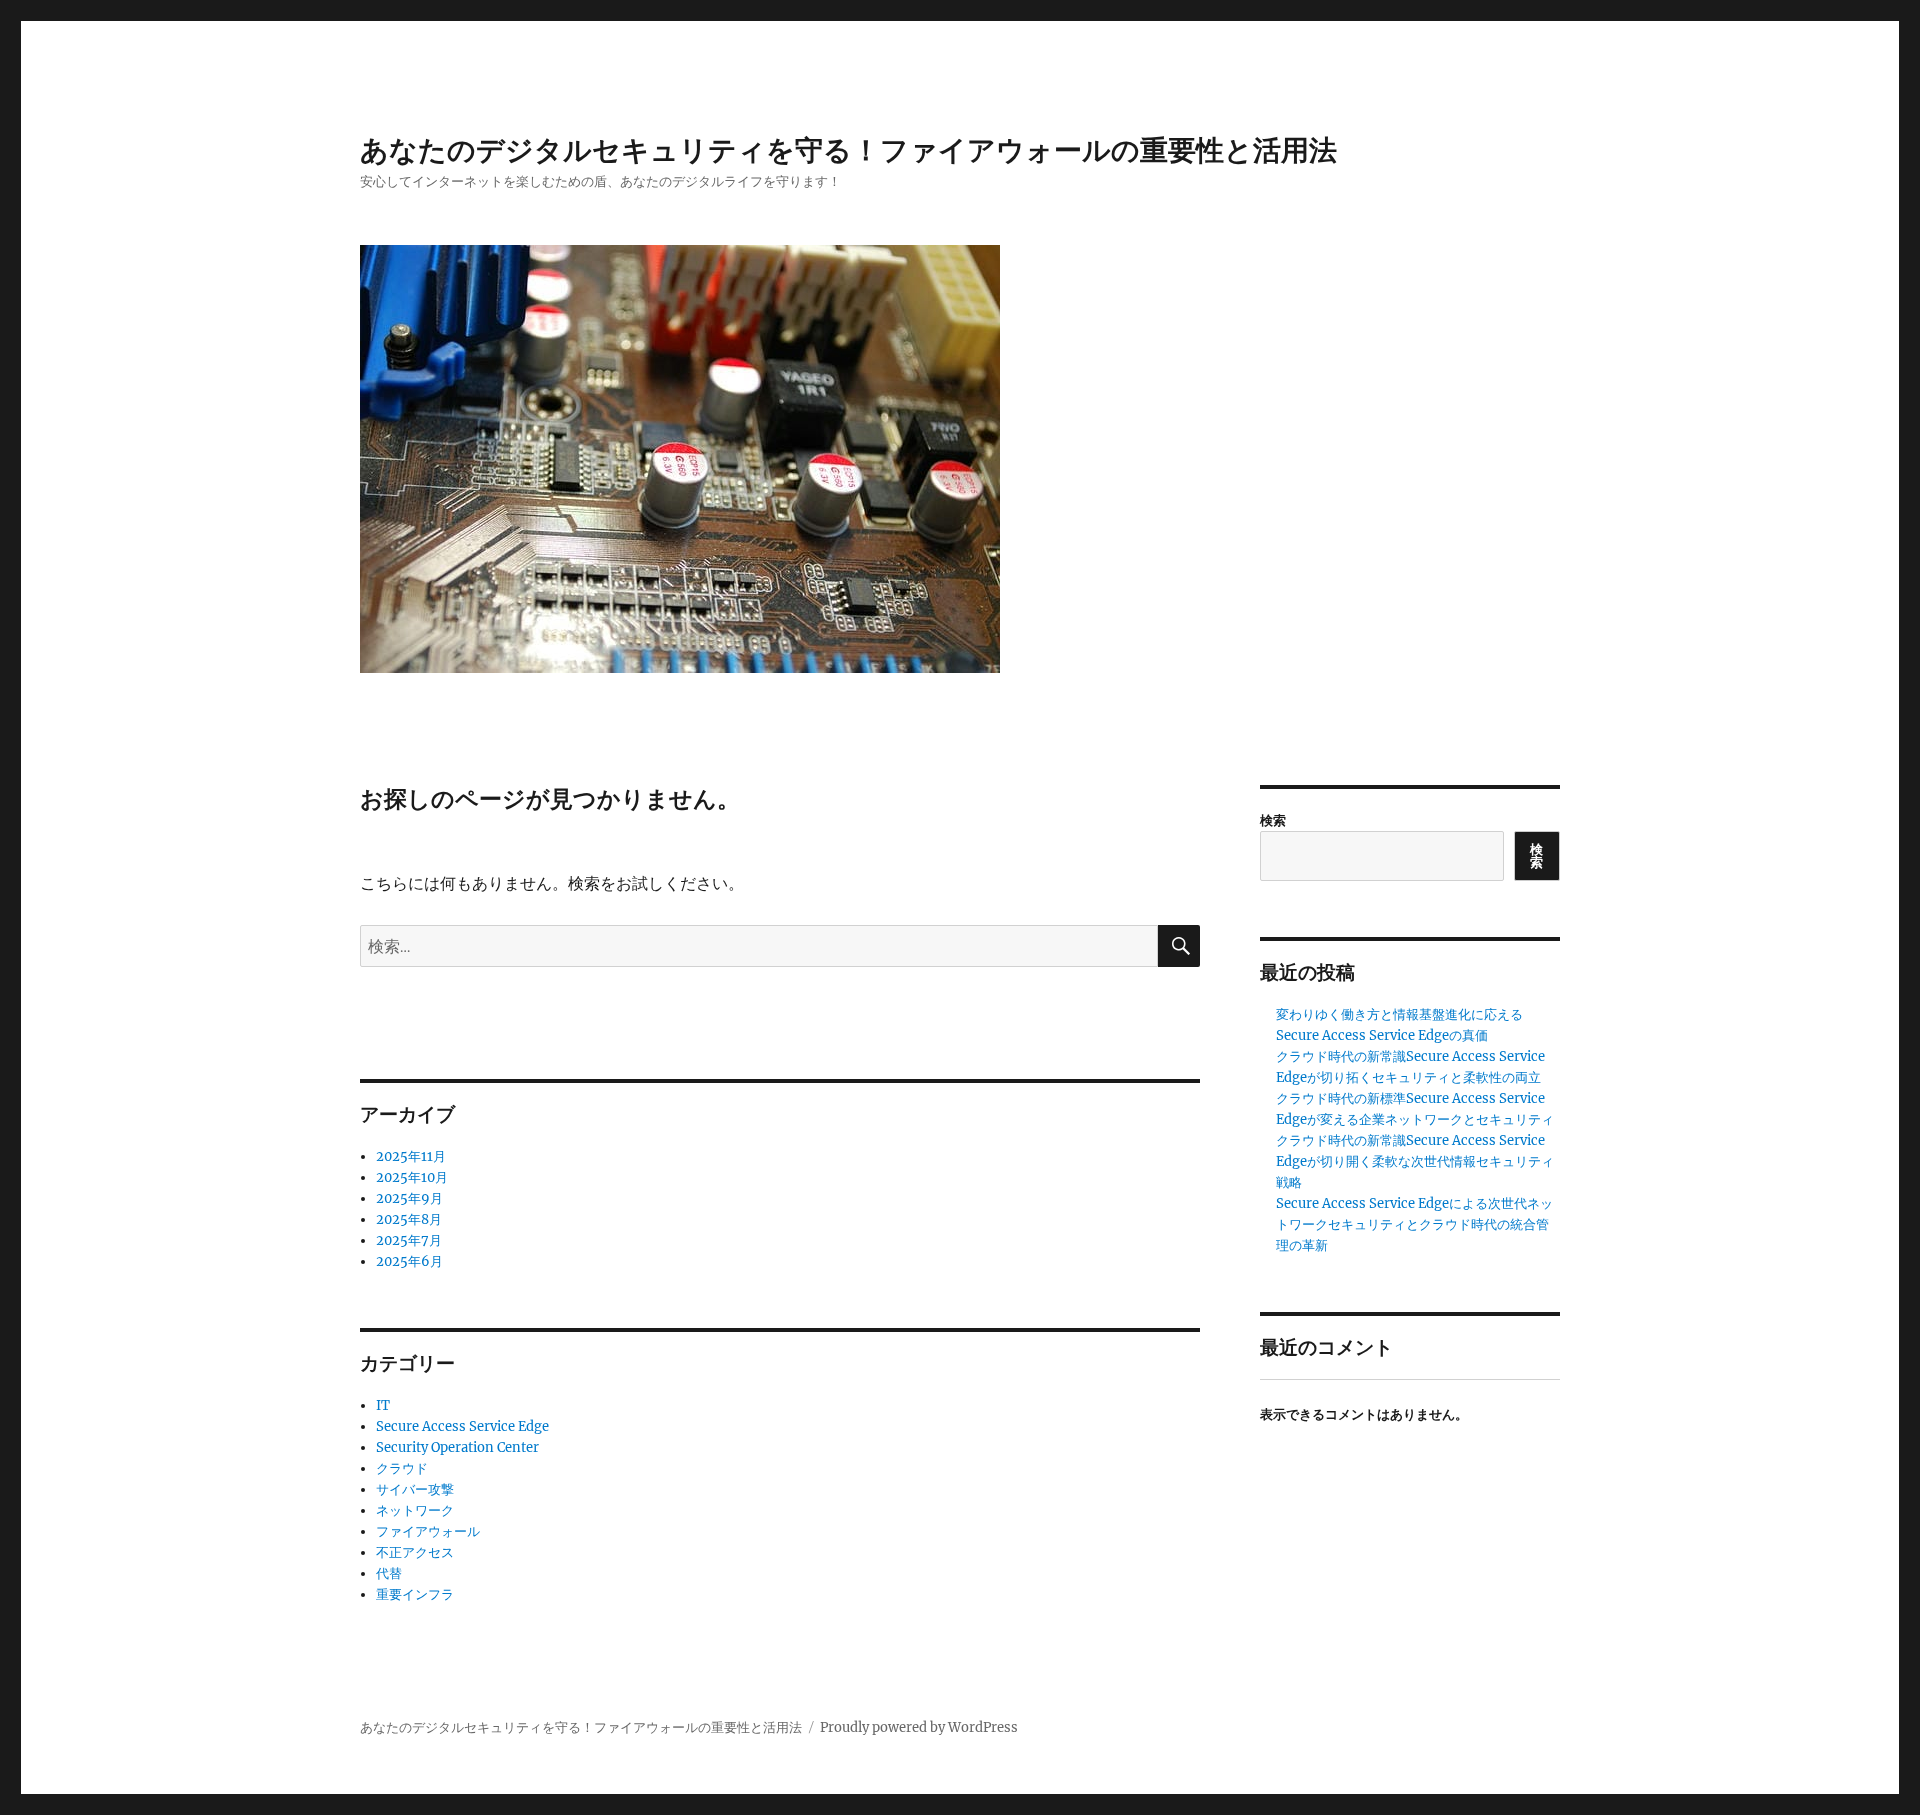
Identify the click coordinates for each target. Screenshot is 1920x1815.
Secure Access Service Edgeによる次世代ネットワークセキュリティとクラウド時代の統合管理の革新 (1414, 1224)
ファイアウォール (428, 1531)
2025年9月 (409, 1198)
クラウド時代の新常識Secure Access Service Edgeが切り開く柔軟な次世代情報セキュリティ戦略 (1415, 1161)
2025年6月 (409, 1261)
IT (383, 1405)
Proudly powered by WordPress (919, 1727)
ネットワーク (415, 1510)
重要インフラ (415, 1594)
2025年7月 (409, 1240)
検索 (1273, 820)
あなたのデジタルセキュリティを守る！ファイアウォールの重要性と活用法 (848, 150)
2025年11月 (411, 1156)
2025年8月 (409, 1219)
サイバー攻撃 (415, 1489)
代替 (389, 1573)
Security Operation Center (457, 1447)
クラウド (402, 1468)
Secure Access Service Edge (462, 1426)
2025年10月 (412, 1177)
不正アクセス (415, 1552)
